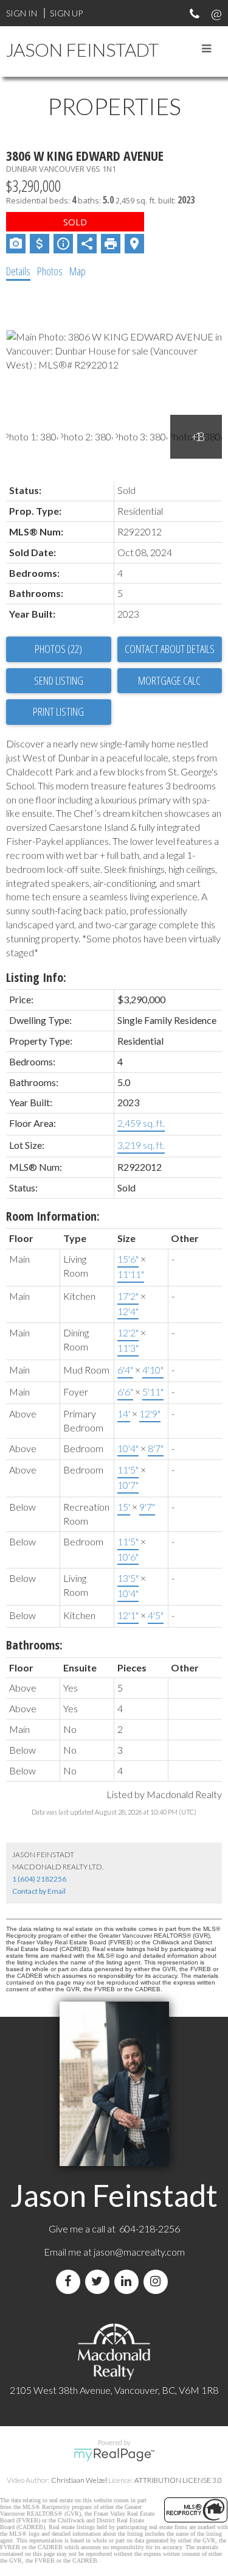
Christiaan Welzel (79, 2480)
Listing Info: (36, 977)
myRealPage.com (114, 2455)
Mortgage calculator (170, 681)
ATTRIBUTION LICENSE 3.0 (178, 2480)
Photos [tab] (50, 271)
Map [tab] (78, 271)
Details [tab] (18, 271)
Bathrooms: (34, 1645)
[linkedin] (129, 2281)
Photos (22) (58, 649)
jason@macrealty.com (139, 2252)
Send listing (59, 680)
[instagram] (158, 2281)
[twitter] (100, 2281)
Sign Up (66, 13)
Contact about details (170, 649)
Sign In (22, 13)
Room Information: (53, 1216)
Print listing (58, 711)
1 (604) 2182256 (39, 1879)
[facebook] (71, 2281)
